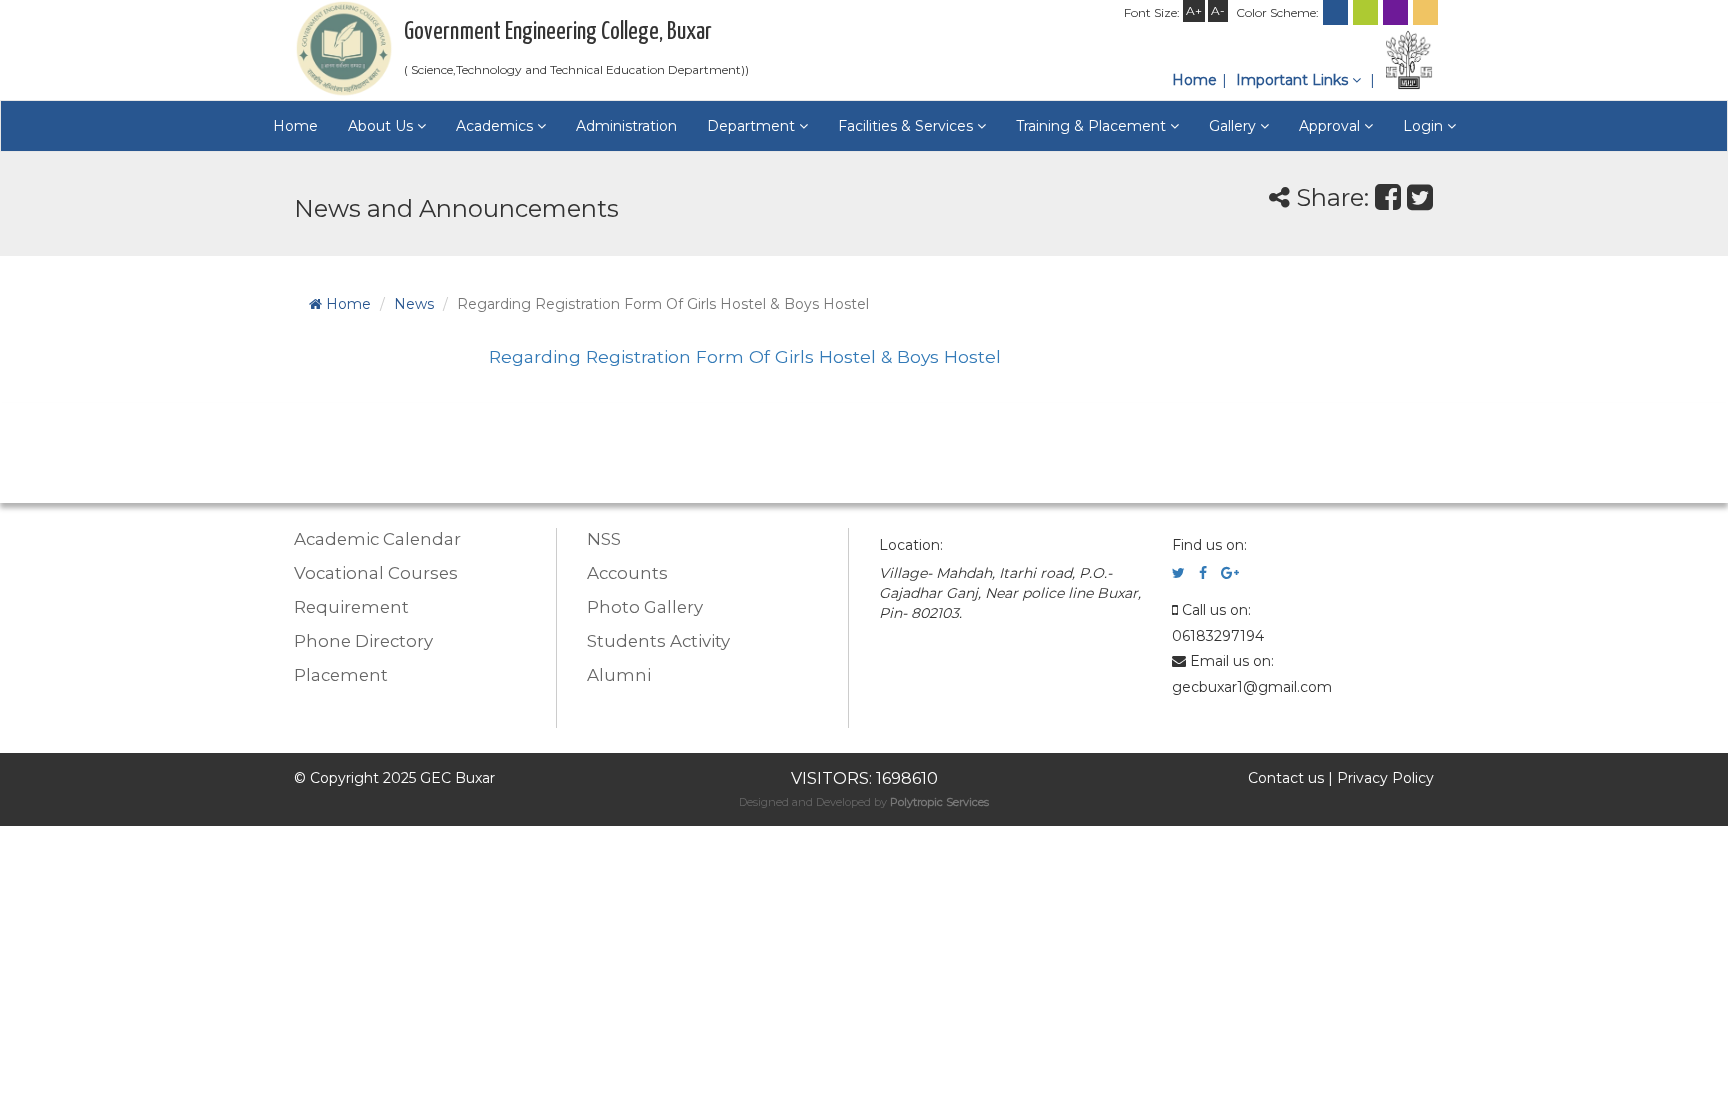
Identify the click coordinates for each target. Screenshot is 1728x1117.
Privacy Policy (1385, 778)
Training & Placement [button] (1093, 126)
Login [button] (1425, 126)
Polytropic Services (939, 802)
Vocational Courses (376, 573)
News (414, 304)
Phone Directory (363, 641)
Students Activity (658, 641)
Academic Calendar (377, 539)
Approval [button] (1331, 126)
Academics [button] (496, 126)
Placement (341, 675)
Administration (626, 126)
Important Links (1294, 80)
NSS (604, 539)
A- (1218, 10)
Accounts (627, 573)
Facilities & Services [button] (907, 126)
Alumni (619, 675)
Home (1194, 80)
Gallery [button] (1234, 126)
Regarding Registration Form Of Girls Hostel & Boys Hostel (745, 356)
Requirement (351, 607)
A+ (1194, 10)
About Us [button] (382, 126)
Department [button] (753, 126)
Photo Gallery (645, 607)
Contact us (1286, 778)
